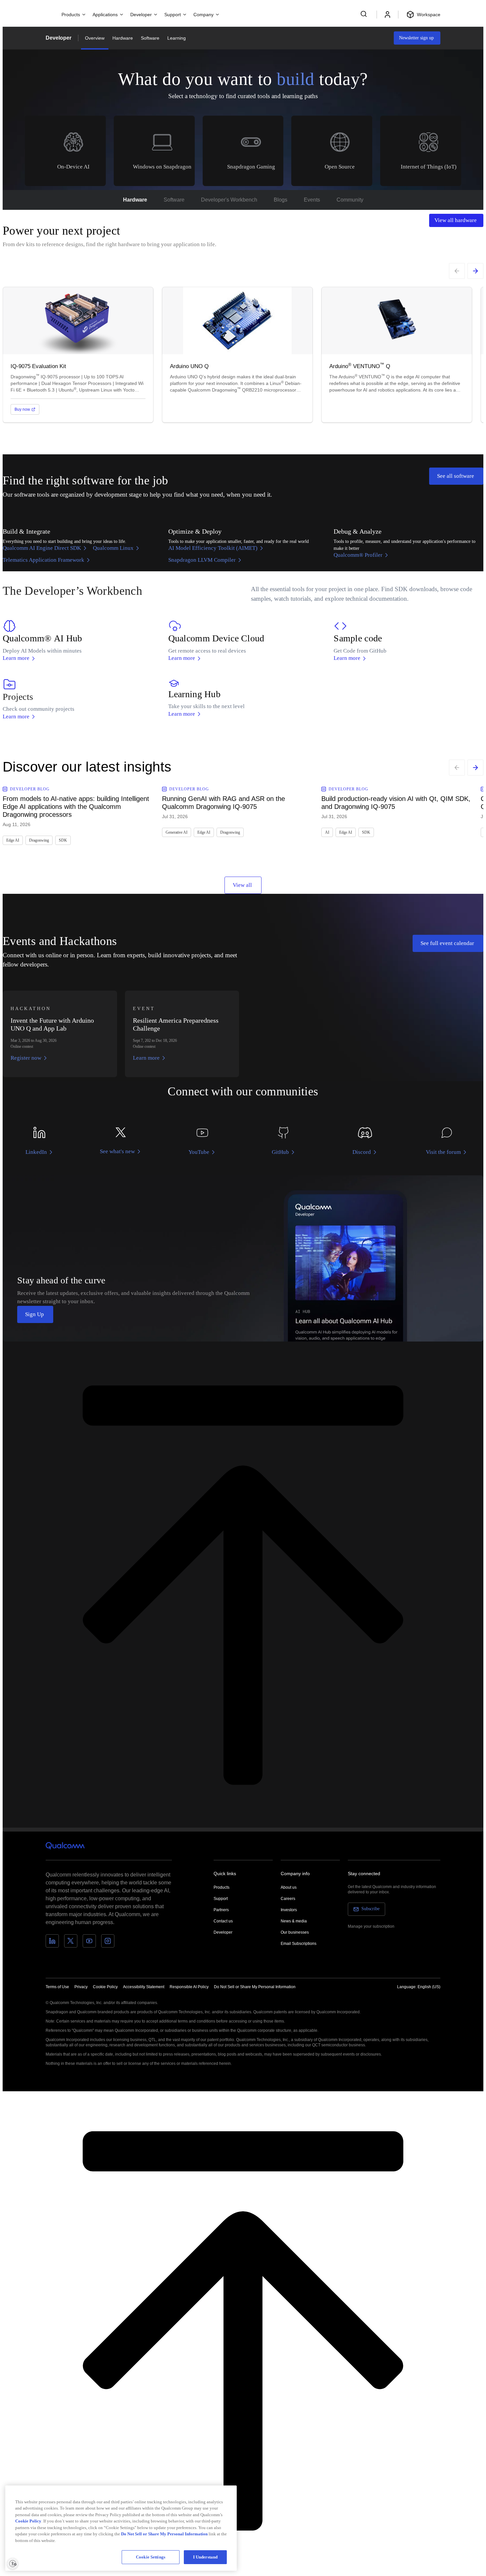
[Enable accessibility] (13, 2563)
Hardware (123, 38)
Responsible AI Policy (189, 1987)
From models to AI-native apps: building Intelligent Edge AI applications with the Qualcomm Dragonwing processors (76, 807)
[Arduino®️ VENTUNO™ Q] (397, 355)
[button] (255, 1987)
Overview (95, 38)
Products (222, 1887)
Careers (288, 1899)
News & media (294, 1921)
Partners (221, 1910)
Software (150, 38)
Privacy (81, 1987)
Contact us (223, 1921)
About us (289, 1887)
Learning (177, 38)
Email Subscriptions (299, 1944)
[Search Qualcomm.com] (365, 14)
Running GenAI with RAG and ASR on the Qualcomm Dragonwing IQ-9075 (223, 803)
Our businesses (295, 1932)
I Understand (205, 2557)
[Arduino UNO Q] (237, 355)
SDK (63, 840)
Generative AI (177, 832)
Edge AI (13, 840)
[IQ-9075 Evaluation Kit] (78, 355)
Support (221, 1899)
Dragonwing (39, 840)
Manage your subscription (371, 1926)
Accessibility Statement (144, 1987)
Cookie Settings (151, 2557)
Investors (289, 1910)
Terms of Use (57, 1987)
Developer (59, 38)
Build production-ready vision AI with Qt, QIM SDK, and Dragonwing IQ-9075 (396, 803)
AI (327, 832)
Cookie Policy (105, 1987)
